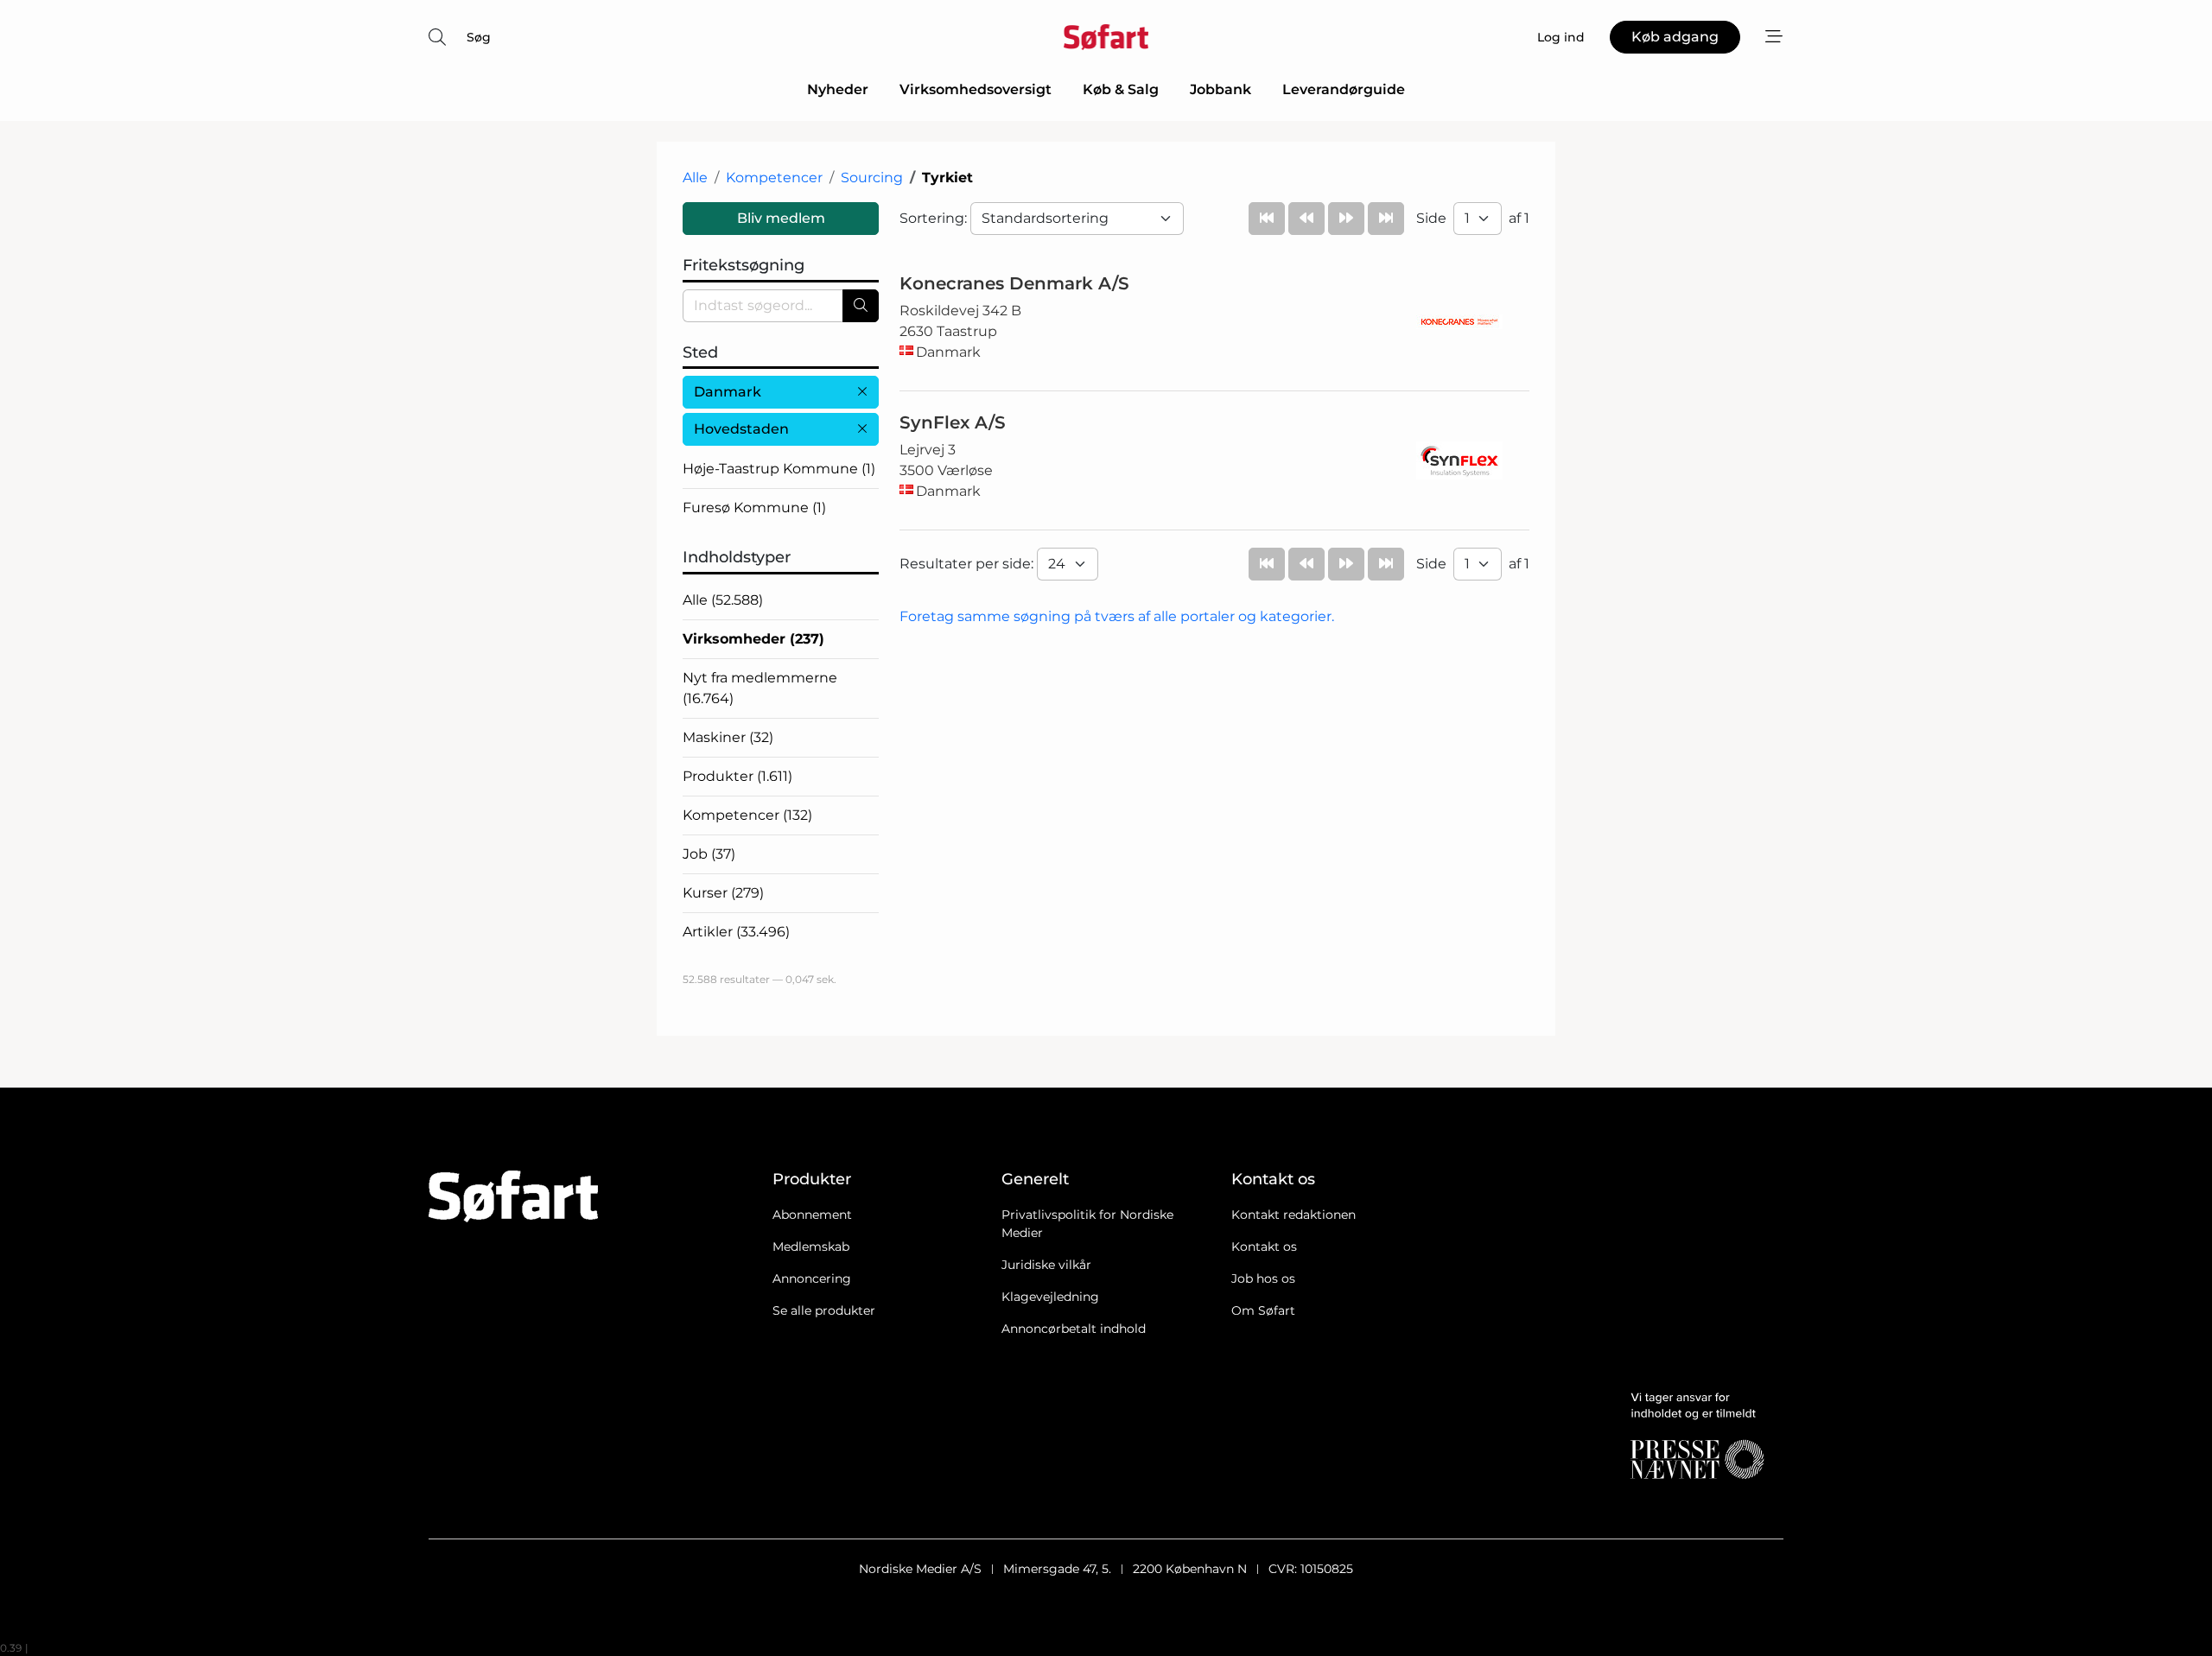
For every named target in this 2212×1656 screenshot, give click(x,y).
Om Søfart (1263, 1310)
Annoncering (812, 1278)
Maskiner (728, 737)
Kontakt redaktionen (1294, 1215)
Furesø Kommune (754, 508)
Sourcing (872, 178)
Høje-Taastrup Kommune (779, 469)
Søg (479, 37)
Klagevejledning (1050, 1297)
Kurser (723, 893)
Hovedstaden (741, 429)
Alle (695, 178)
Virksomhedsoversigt (976, 89)
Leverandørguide (1344, 89)
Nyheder (838, 89)
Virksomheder (753, 639)
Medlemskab (811, 1247)
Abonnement (812, 1215)
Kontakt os (1264, 1247)
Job (709, 854)
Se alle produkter (824, 1310)
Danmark (728, 392)
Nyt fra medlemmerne (760, 688)
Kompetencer (774, 178)
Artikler (736, 932)
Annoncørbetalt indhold (1074, 1329)
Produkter (737, 776)
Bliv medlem (781, 218)
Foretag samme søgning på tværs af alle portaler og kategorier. (1117, 616)
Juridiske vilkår (1046, 1265)
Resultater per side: (968, 564)
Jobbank (1220, 89)
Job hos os (1263, 1278)
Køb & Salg (1121, 89)
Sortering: (935, 218)
